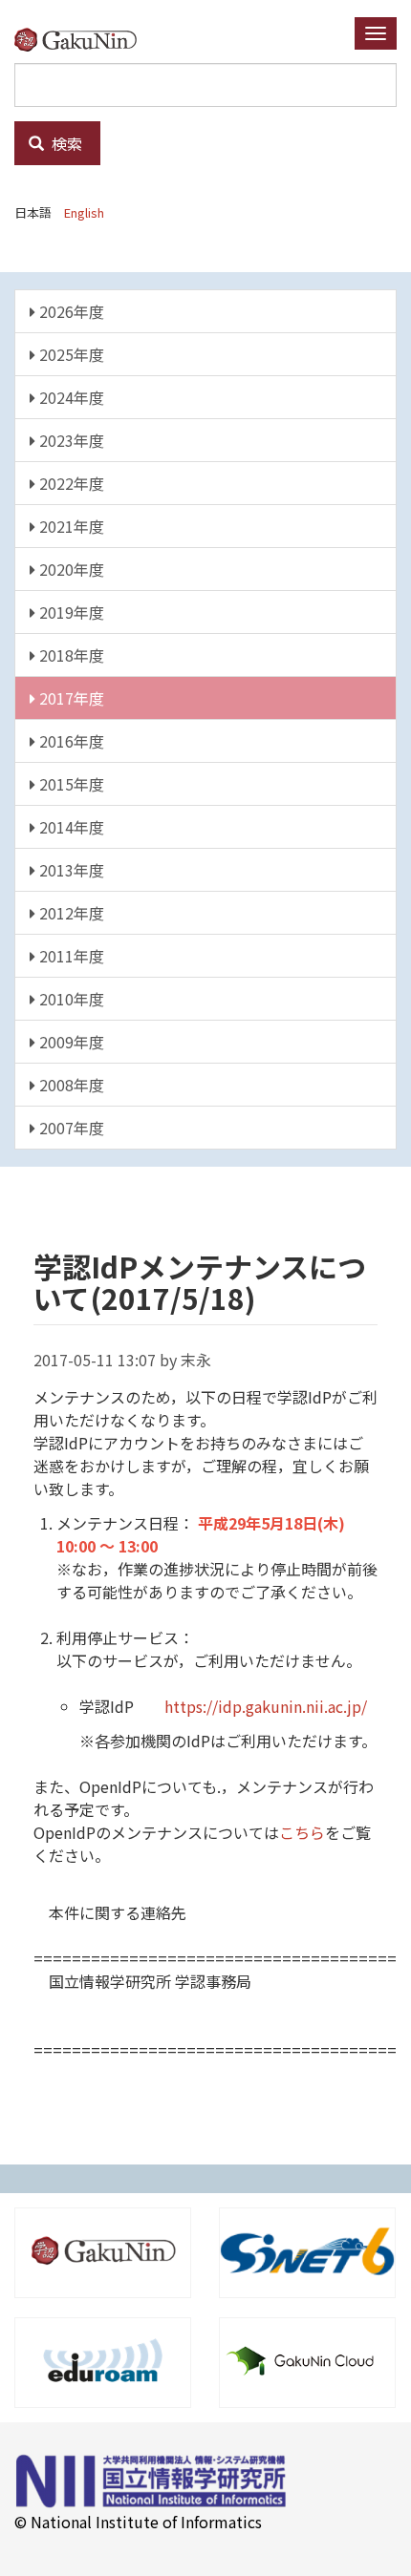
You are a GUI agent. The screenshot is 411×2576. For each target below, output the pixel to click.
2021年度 (70, 526)
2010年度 (70, 999)
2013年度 (70, 870)
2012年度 (70, 913)
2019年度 (70, 612)
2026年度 (70, 311)
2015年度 (70, 784)
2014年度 (70, 827)
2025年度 (70, 354)
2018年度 (70, 655)
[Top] (83, 39)
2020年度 (70, 569)
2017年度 (70, 698)
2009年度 (70, 1042)
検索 (65, 143)
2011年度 (70, 956)
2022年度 (70, 483)
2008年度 (70, 1085)
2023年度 (70, 440)
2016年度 (70, 741)
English (84, 212)
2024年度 (70, 397)
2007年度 (70, 1128)
